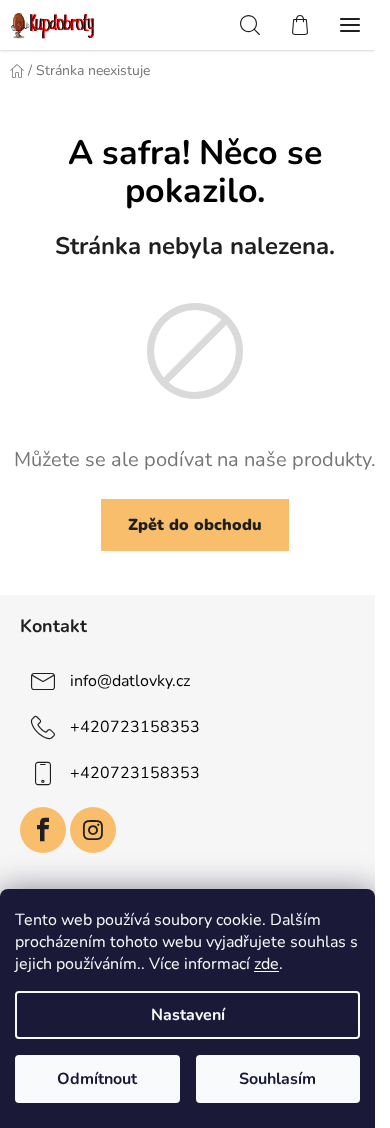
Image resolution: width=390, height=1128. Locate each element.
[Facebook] (43, 830)
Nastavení (188, 1015)
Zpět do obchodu (195, 525)
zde (266, 964)
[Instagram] (93, 830)
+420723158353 (135, 727)
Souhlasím (277, 1079)
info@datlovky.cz (130, 681)
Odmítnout (97, 1079)
